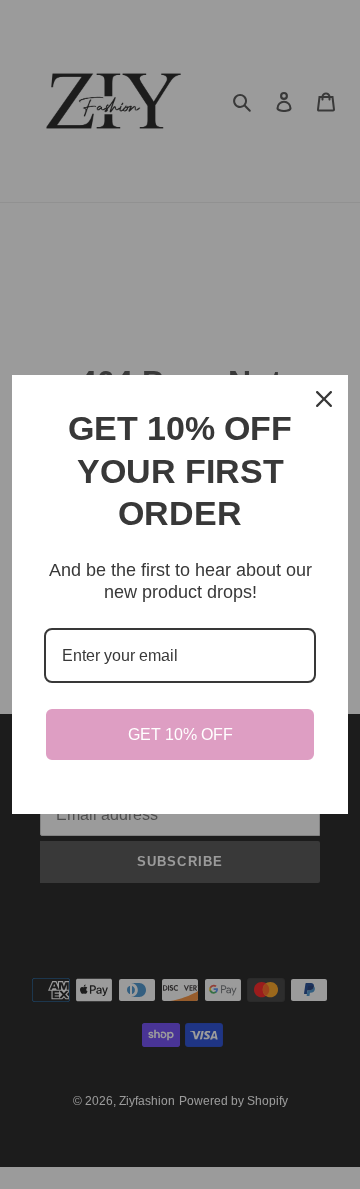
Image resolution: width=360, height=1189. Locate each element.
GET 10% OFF (180, 734)
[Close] (324, 399)
